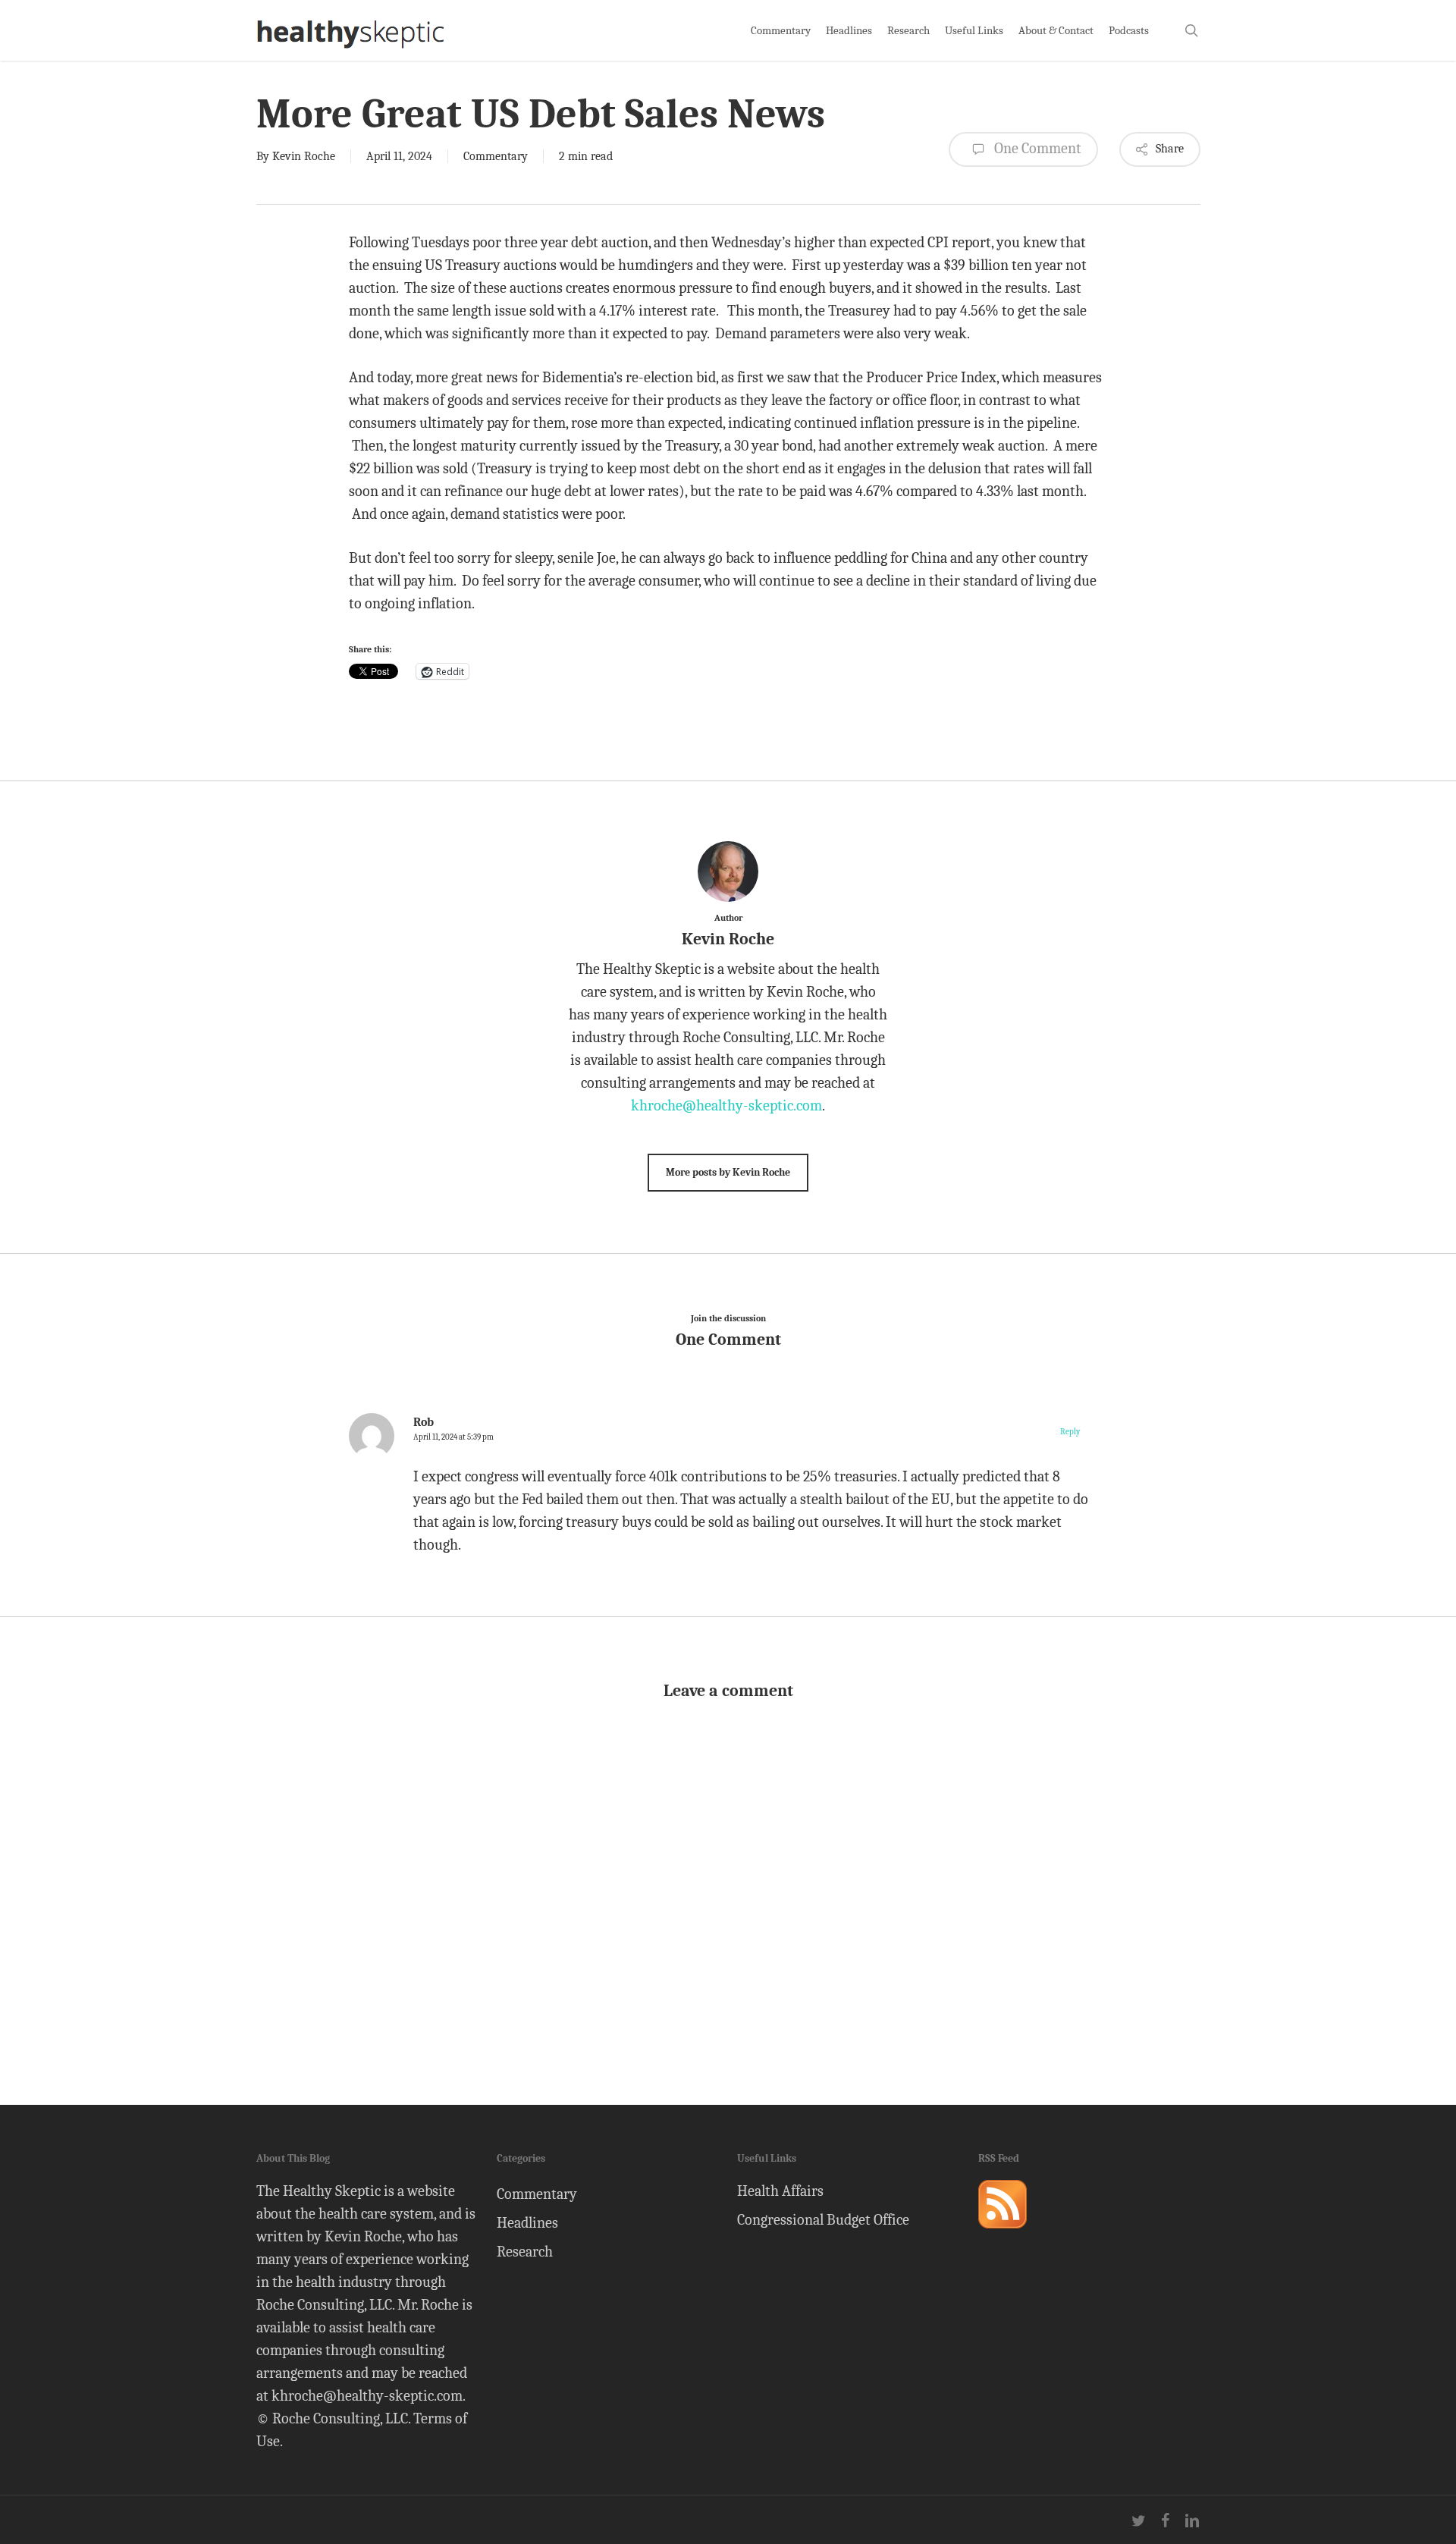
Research (525, 2252)
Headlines (527, 2223)
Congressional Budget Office (823, 2220)
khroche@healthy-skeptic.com (726, 1106)
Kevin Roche (304, 156)
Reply (1070, 1432)
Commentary (496, 156)
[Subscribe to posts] (1003, 2235)
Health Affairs (780, 2191)
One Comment (1036, 148)
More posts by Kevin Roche (728, 1172)
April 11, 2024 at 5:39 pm (453, 1437)
